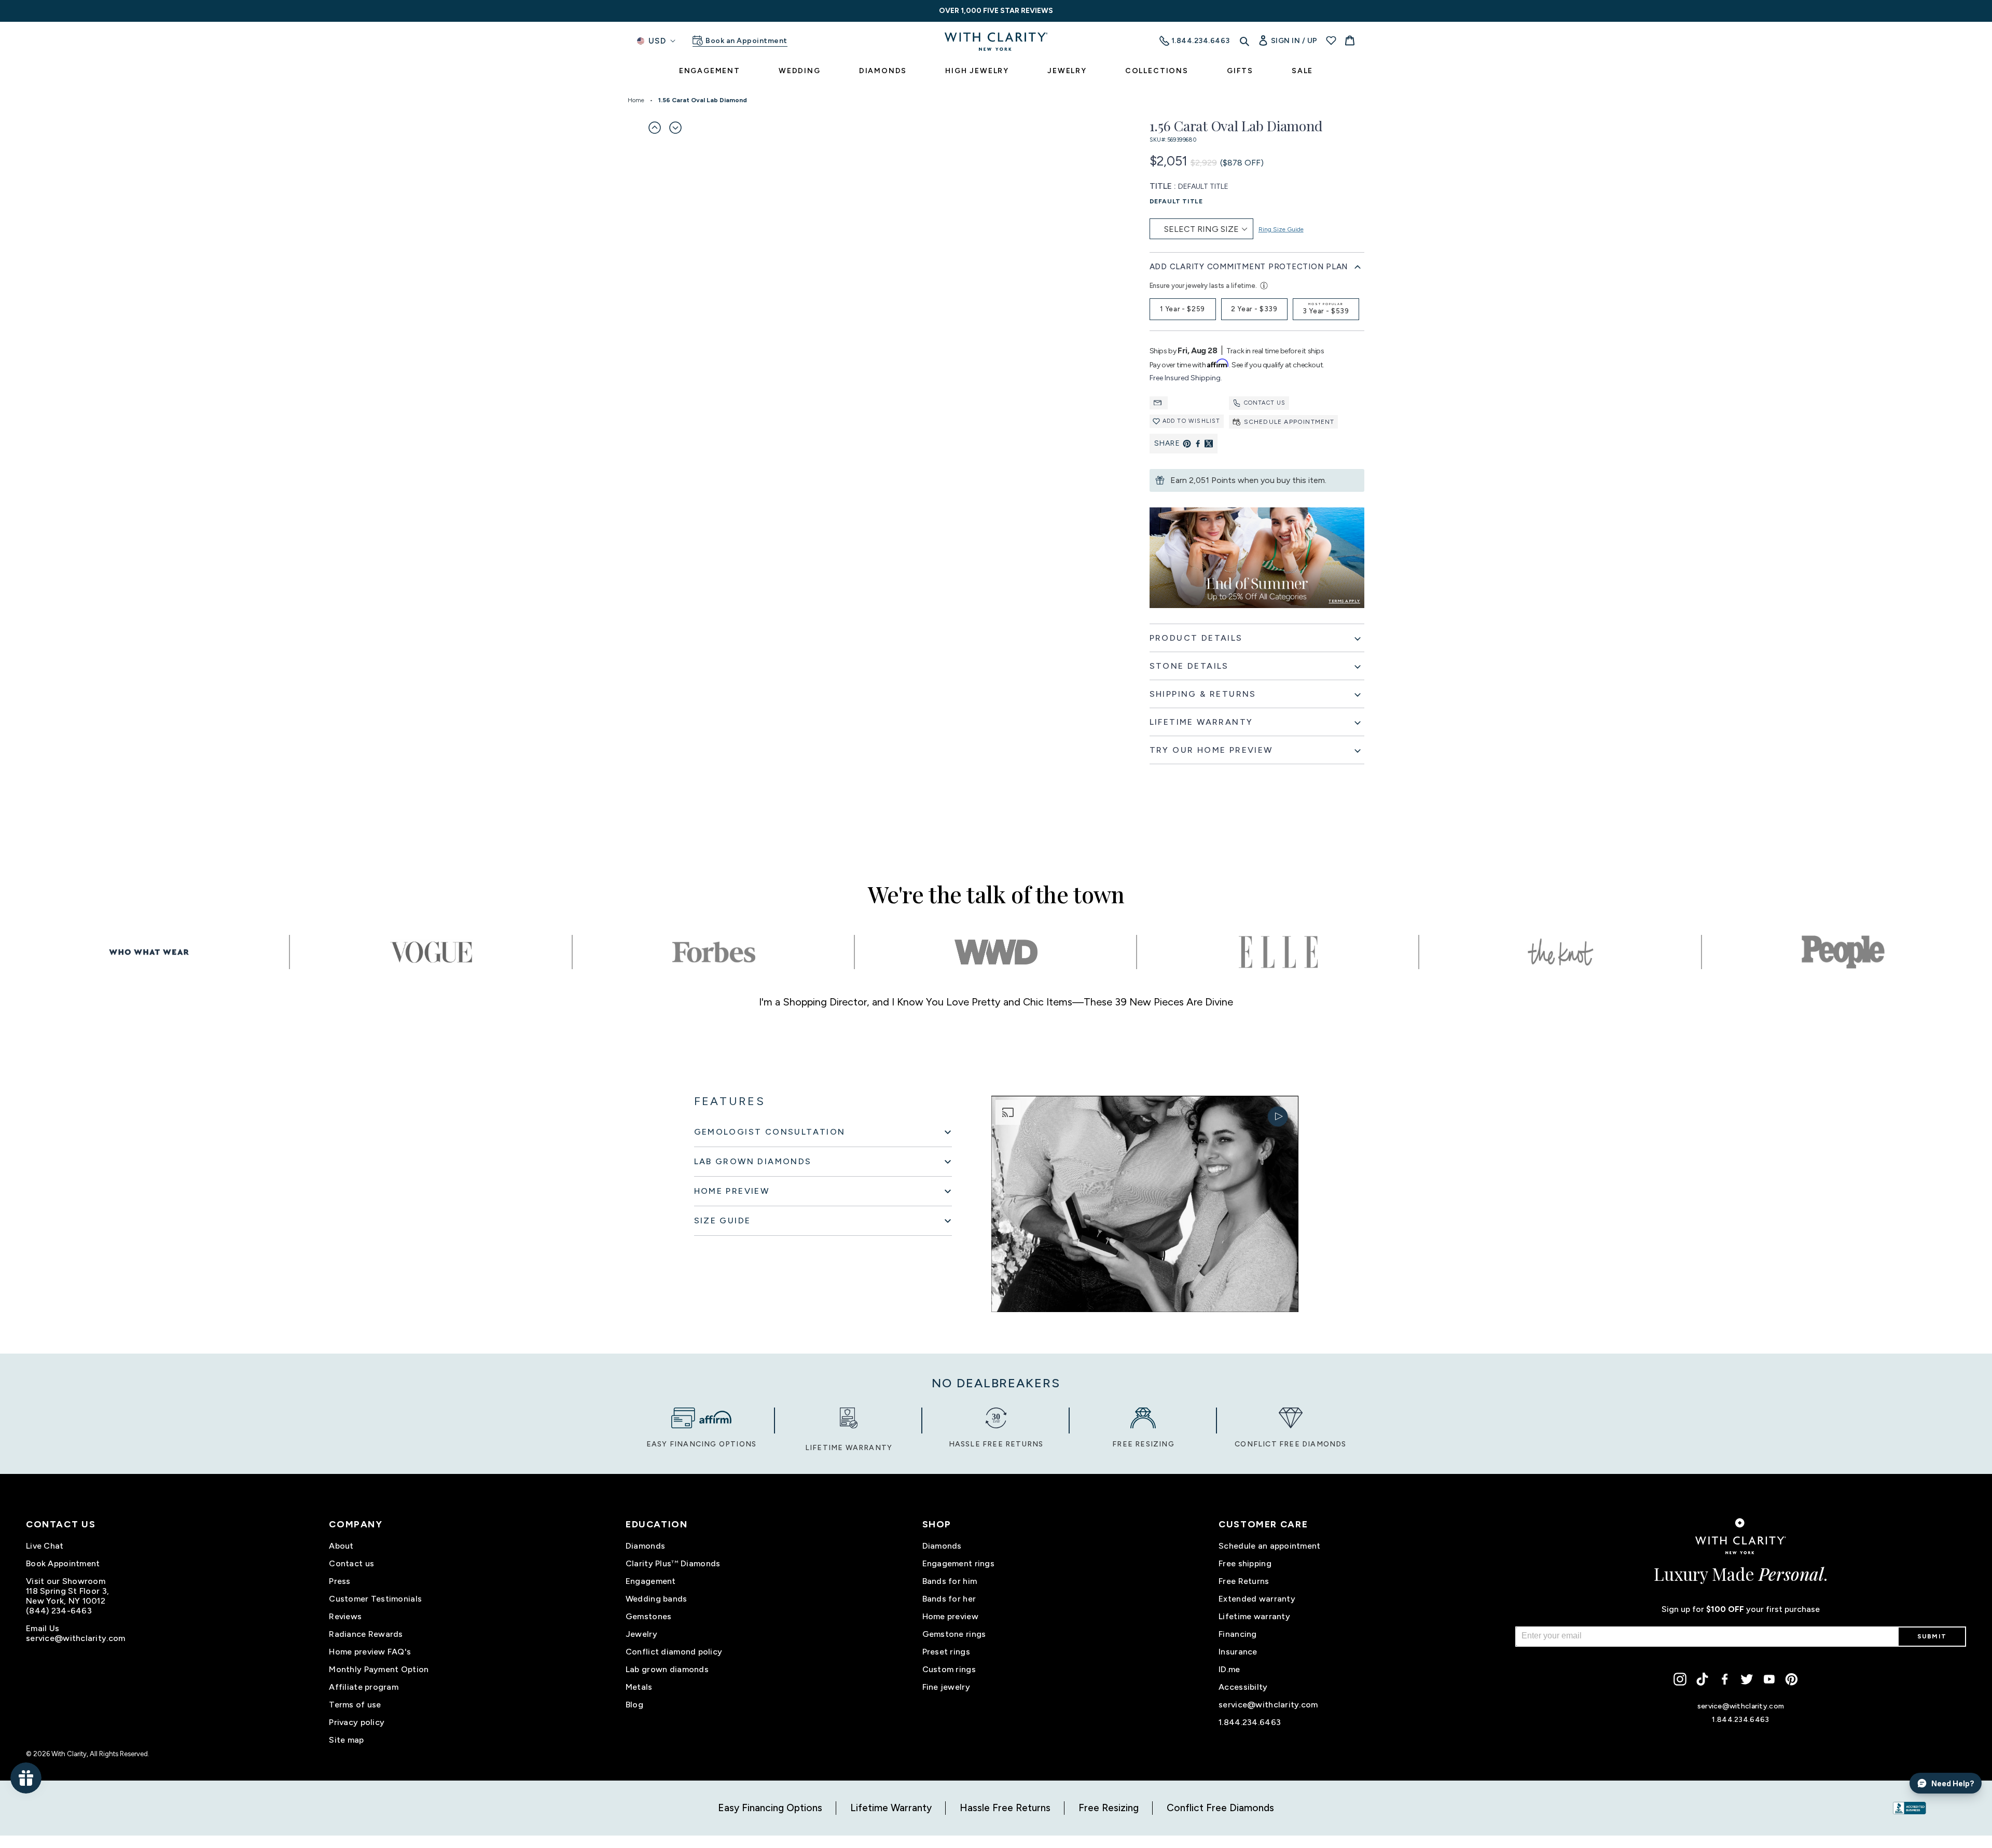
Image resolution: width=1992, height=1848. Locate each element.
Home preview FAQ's (370, 1652)
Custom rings (949, 1669)
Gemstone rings (954, 1634)
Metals (639, 1687)
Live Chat (45, 1546)
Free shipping (1245, 1563)
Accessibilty (1243, 1687)
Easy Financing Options (770, 1808)
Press (340, 1581)
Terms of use (355, 1705)
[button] (655, 128)
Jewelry (641, 1634)
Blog (634, 1705)
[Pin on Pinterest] (1187, 444)
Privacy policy (357, 1722)
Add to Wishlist (1192, 421)
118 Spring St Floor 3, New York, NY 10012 (67, 1596)
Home (636, 100)
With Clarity (69, 1754)
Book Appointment (63, 1563)
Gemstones (649, 1616)
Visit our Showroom (66, 1581)
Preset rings (946, 1652)
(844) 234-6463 (59, 1611)
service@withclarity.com (75, 1638)
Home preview (950, 1616)
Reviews (345, 1616)
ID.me (1229, 1669)
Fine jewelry (946, 1687)
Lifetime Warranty (891, 1808)
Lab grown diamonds (667, 1669)
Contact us (1265, 403)
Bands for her (949, 1599)
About (341, 1546)
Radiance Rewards (366, 1634)
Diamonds (645, 1546)
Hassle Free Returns (1005, 1808)
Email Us (43, 1628)
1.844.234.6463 (1250, 1722)
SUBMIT (1932, 1636)
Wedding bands (656, 1599)
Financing (1238, 1634)
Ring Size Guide (1281, 229)
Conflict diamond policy (674, 1652)
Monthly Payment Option (379, 1669)
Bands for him (950, 1581)
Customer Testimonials (375, 1599)
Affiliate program (364, 1687)
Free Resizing (1109, 1808)
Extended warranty (1257, 1599)
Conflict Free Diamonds (1220, 1808)
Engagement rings (958, 1563)
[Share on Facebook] (1198, 444)
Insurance (1238, 1652)
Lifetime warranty (1254, 1616)
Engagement (651, 1581)
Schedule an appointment (1269, 1546)
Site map (346, 1740)
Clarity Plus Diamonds (673, 1563)
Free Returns (1244, 1581)
